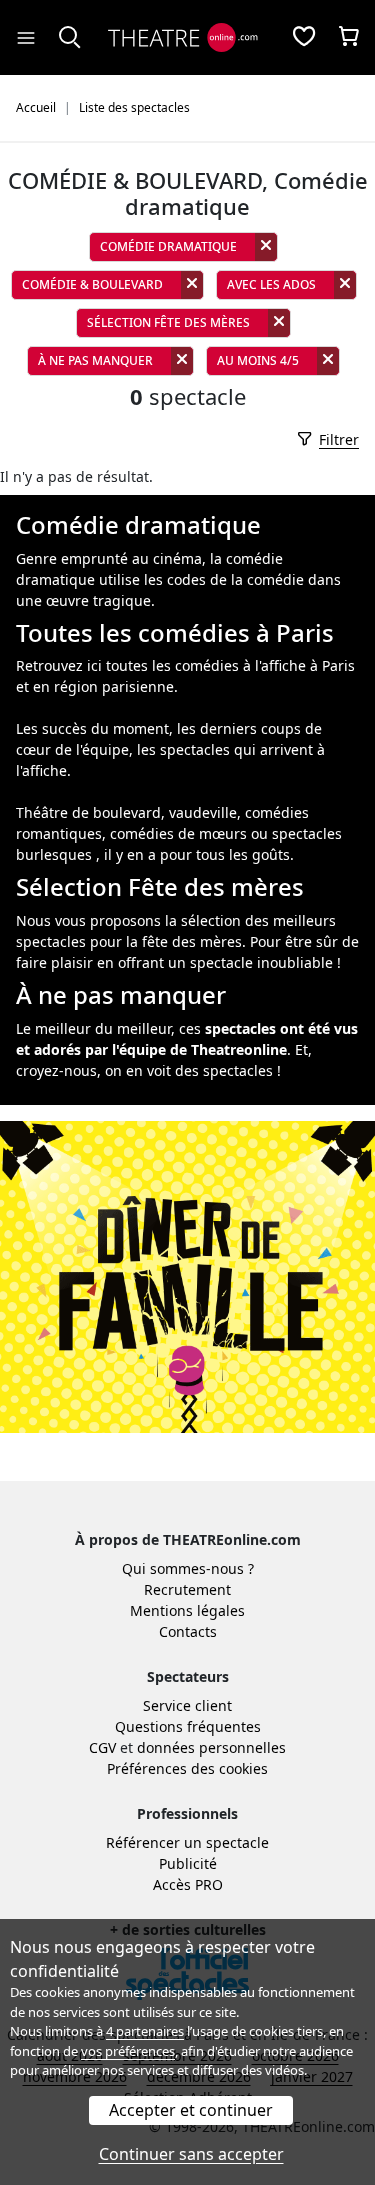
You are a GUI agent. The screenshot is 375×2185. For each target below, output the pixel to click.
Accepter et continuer (191, 2110)
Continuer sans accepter (191, 2154)
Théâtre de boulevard (88, 812)
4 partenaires (145, 2031)
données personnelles (211, 1747)
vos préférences (128, 2051)
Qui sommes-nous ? (188, 1568)
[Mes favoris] (304, 38)
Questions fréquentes (188, 1726)
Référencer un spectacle (187, 1842)
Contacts (188, 1631)
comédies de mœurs (178, 833)
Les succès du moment (92, 728)
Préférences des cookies (187, 1768)
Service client (187, 1705)
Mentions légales (187, 1610)
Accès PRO (188, 1884)
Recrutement (187, 1589)
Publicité (188, 1863)
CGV (102, 1747)
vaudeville (203, 812)
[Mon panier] (349, 38)
